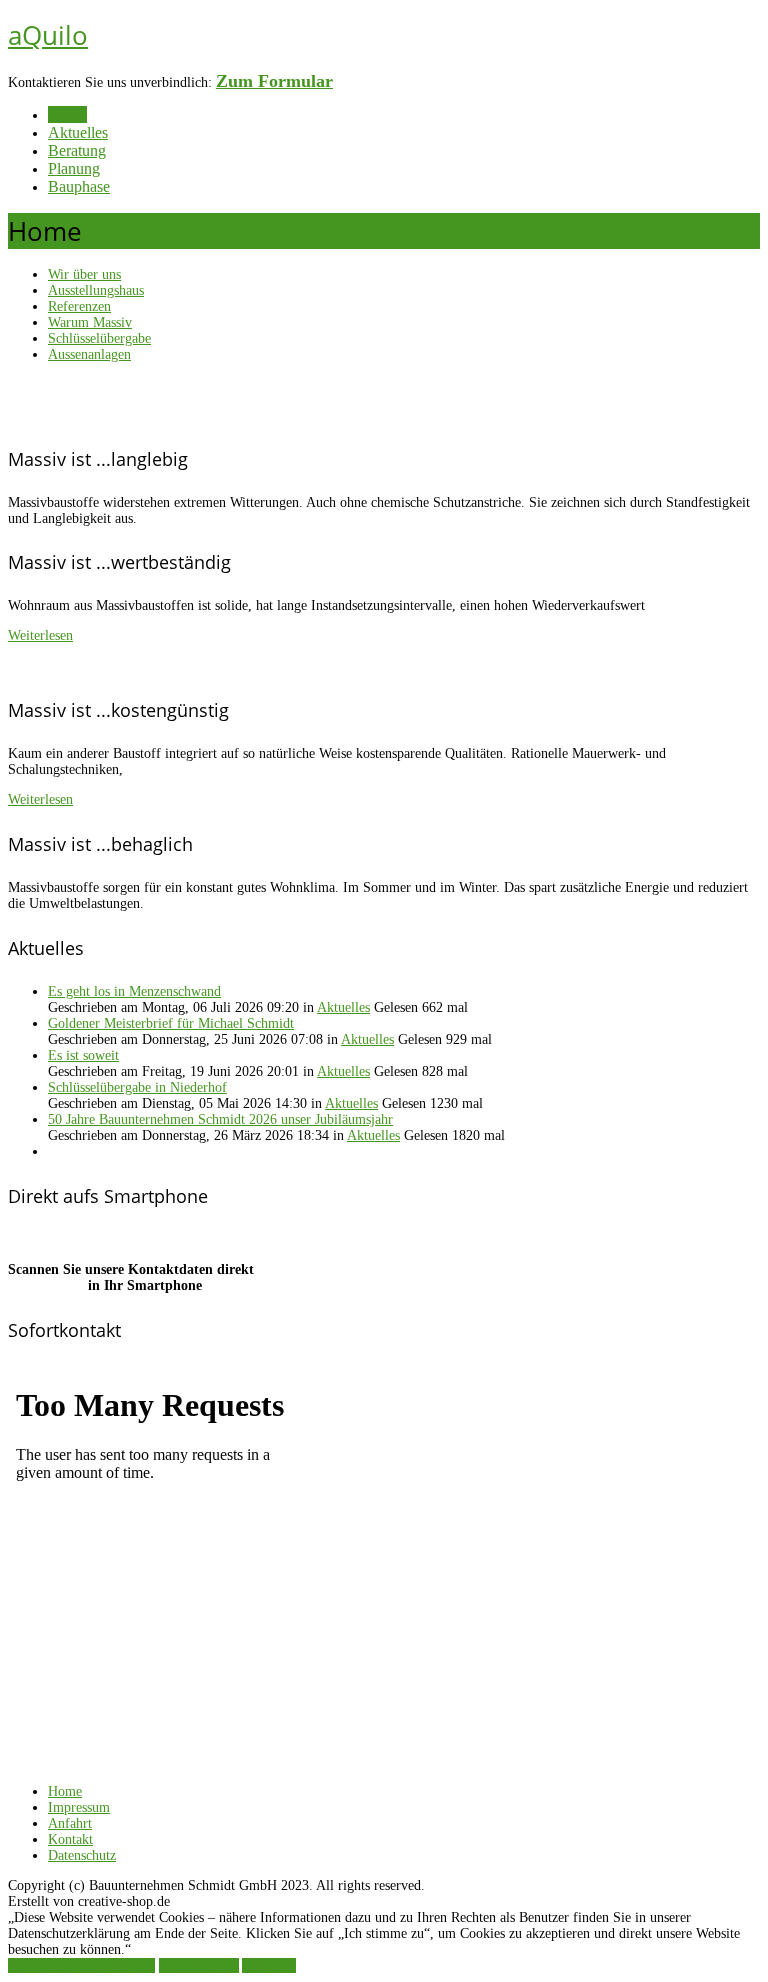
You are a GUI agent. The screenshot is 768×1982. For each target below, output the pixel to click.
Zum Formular (274, 81)
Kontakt (70, 1839)
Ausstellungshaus (96, 290)
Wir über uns (84, 274)
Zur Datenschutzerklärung (81, 1965)
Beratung (77, 150)
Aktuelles (78, 132)
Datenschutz (82, 1855)
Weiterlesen (40, 635)
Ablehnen (269, 1965)
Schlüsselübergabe (99, 338)
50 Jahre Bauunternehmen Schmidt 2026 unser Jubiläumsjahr (220, 1119)
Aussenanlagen (89, 354)
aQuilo (48, 35)
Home (67, 114)
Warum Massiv (90, 322)
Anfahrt (70, 1823)
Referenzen (79, 306)
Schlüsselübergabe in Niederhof (137, 1087)
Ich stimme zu (199, 1965)
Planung (74, 168)
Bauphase (79, 186)
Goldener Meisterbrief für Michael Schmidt (171, 1023)
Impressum (79, 1807)
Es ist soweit (83, 1055)
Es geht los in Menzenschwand (134, 991)
